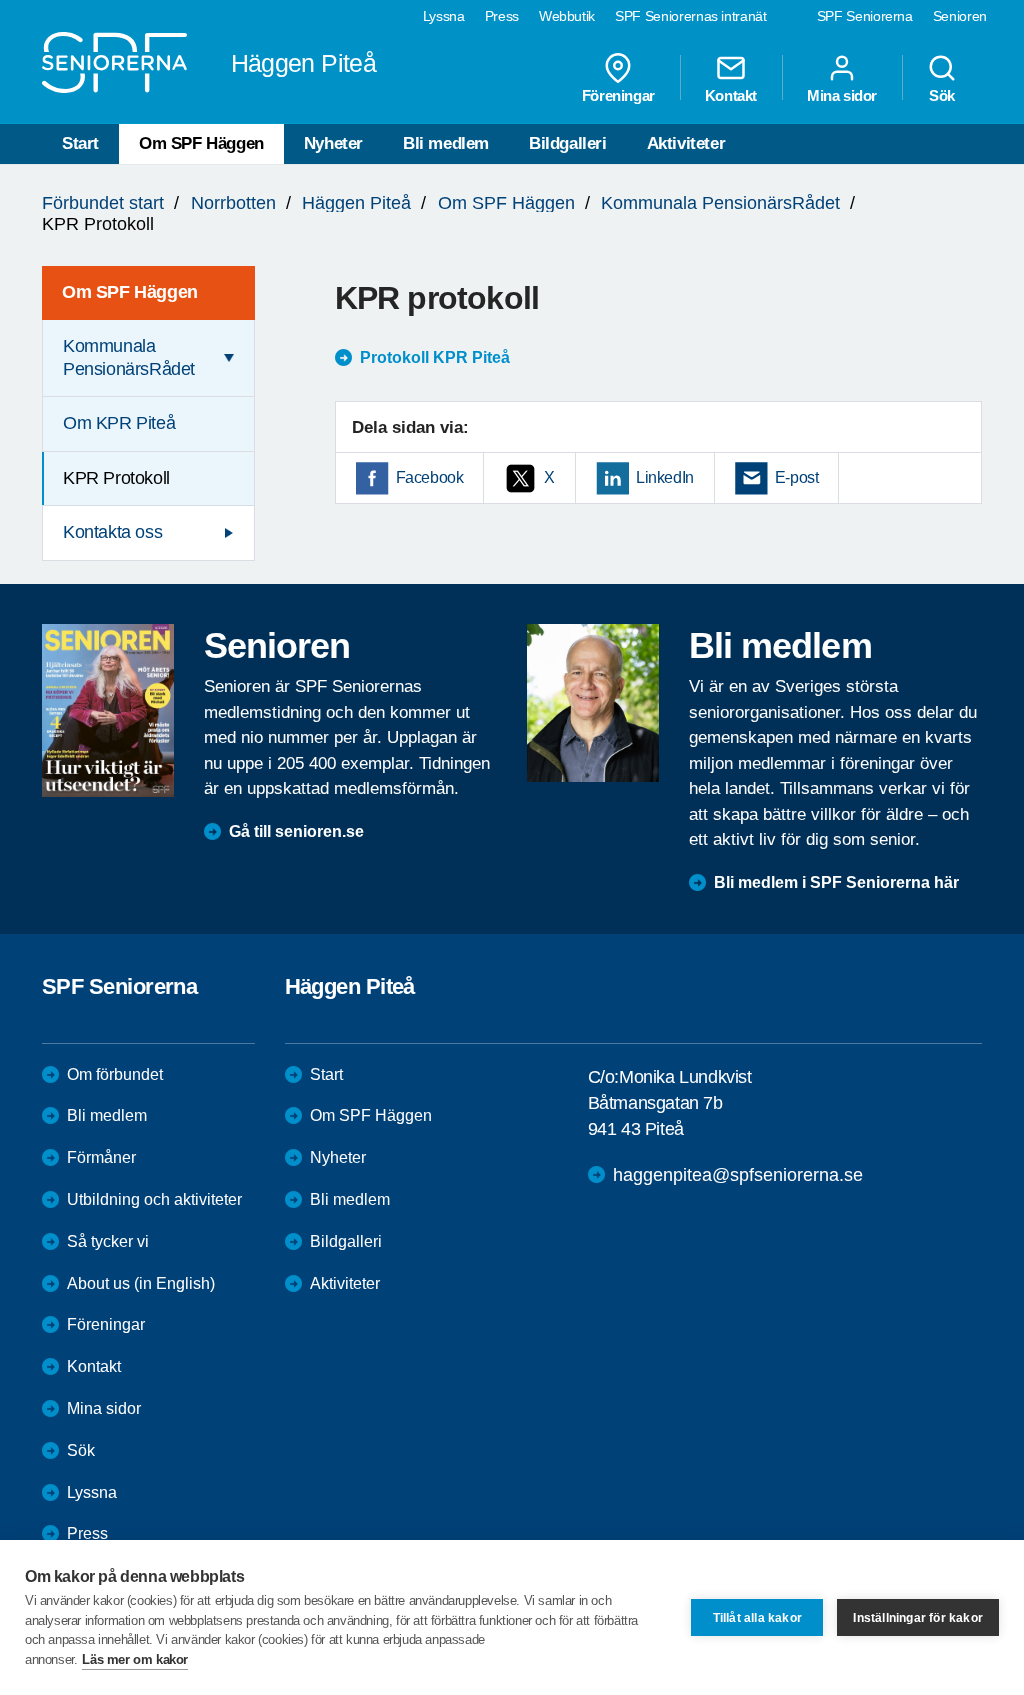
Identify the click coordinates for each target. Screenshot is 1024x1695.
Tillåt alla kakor (757, 1618)
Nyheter (333, 143)
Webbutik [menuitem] (567, 16)
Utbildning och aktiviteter (154, 1199)
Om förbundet (115, 1074)
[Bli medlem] (593, 703)
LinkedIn (665, 477)
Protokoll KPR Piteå (435, 357)
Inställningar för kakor (918, 1618)
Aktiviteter (686, 143)
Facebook (430, 477)
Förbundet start (103, 203)
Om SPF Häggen (201, 143)
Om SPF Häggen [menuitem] (130, 292)
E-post (797, 477)
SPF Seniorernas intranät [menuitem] (691, 16)
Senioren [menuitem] (960, 16)
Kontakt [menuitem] (731, 95)
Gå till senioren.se (296, 831)
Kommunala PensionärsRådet (720, 203)
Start (80, 143)
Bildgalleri (568, 143)
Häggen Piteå (356, 203)
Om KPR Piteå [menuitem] (119, 423)
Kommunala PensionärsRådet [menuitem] (129, 357)
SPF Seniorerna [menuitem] (865, 16)
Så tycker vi (108, 1241)
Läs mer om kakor (135, 1659)
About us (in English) (141, 1283)
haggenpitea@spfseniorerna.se (738, 1175)
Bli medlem (446, 143)
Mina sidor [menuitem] (842, 95)
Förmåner (101, 1157)
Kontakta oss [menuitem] (112, 532)
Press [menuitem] (502, 16)
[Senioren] (108, 710)
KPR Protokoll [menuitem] (116, 478)
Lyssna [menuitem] (444, 16)
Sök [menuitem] (942, 95)
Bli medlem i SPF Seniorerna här (836, 882)
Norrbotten (233, 203)
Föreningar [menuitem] (618, 95)
